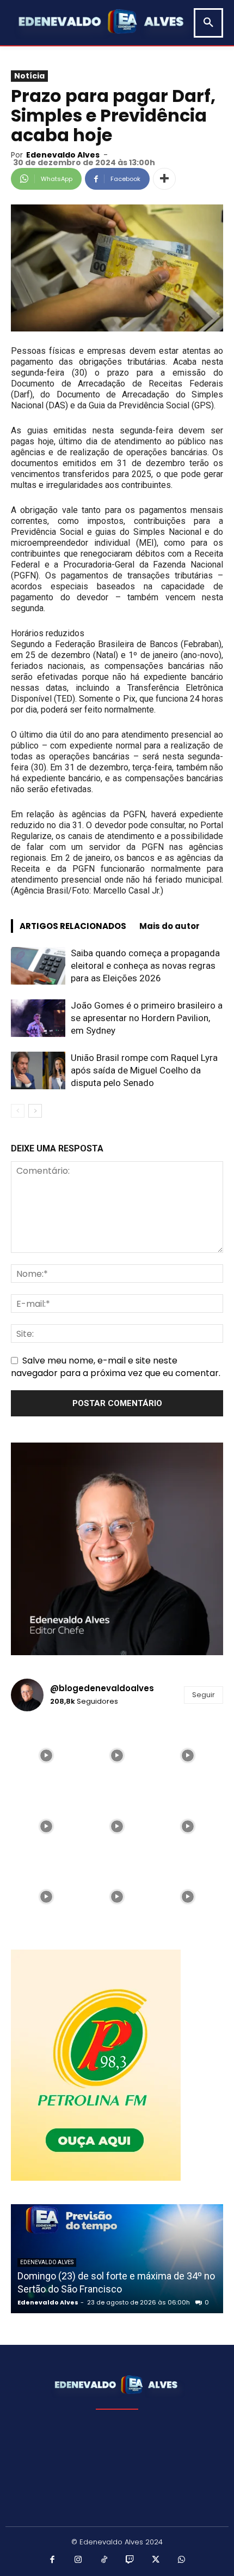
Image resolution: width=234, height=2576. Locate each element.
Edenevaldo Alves (63, 155)
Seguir (204, 1695)
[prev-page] (18, 1111)
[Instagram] (78, 2560)
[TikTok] (104, 2560)
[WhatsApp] (182, 2560)
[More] (164, 179)
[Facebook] (53, 2560)
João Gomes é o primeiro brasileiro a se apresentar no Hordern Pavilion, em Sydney (147, 1018)
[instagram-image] (46, 1755)
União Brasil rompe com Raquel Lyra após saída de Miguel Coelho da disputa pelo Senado (144, 1070)
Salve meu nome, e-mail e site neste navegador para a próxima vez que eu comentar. (116, 1367)
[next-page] (35, 1111)
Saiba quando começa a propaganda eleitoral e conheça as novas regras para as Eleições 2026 (145, 966)
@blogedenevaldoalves (102, 1688)
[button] (208, 23)
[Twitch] (130, 2560)
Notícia (29, 76)
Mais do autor (170, 926)
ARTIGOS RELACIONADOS (73, 926)
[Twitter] (156, 2560)
